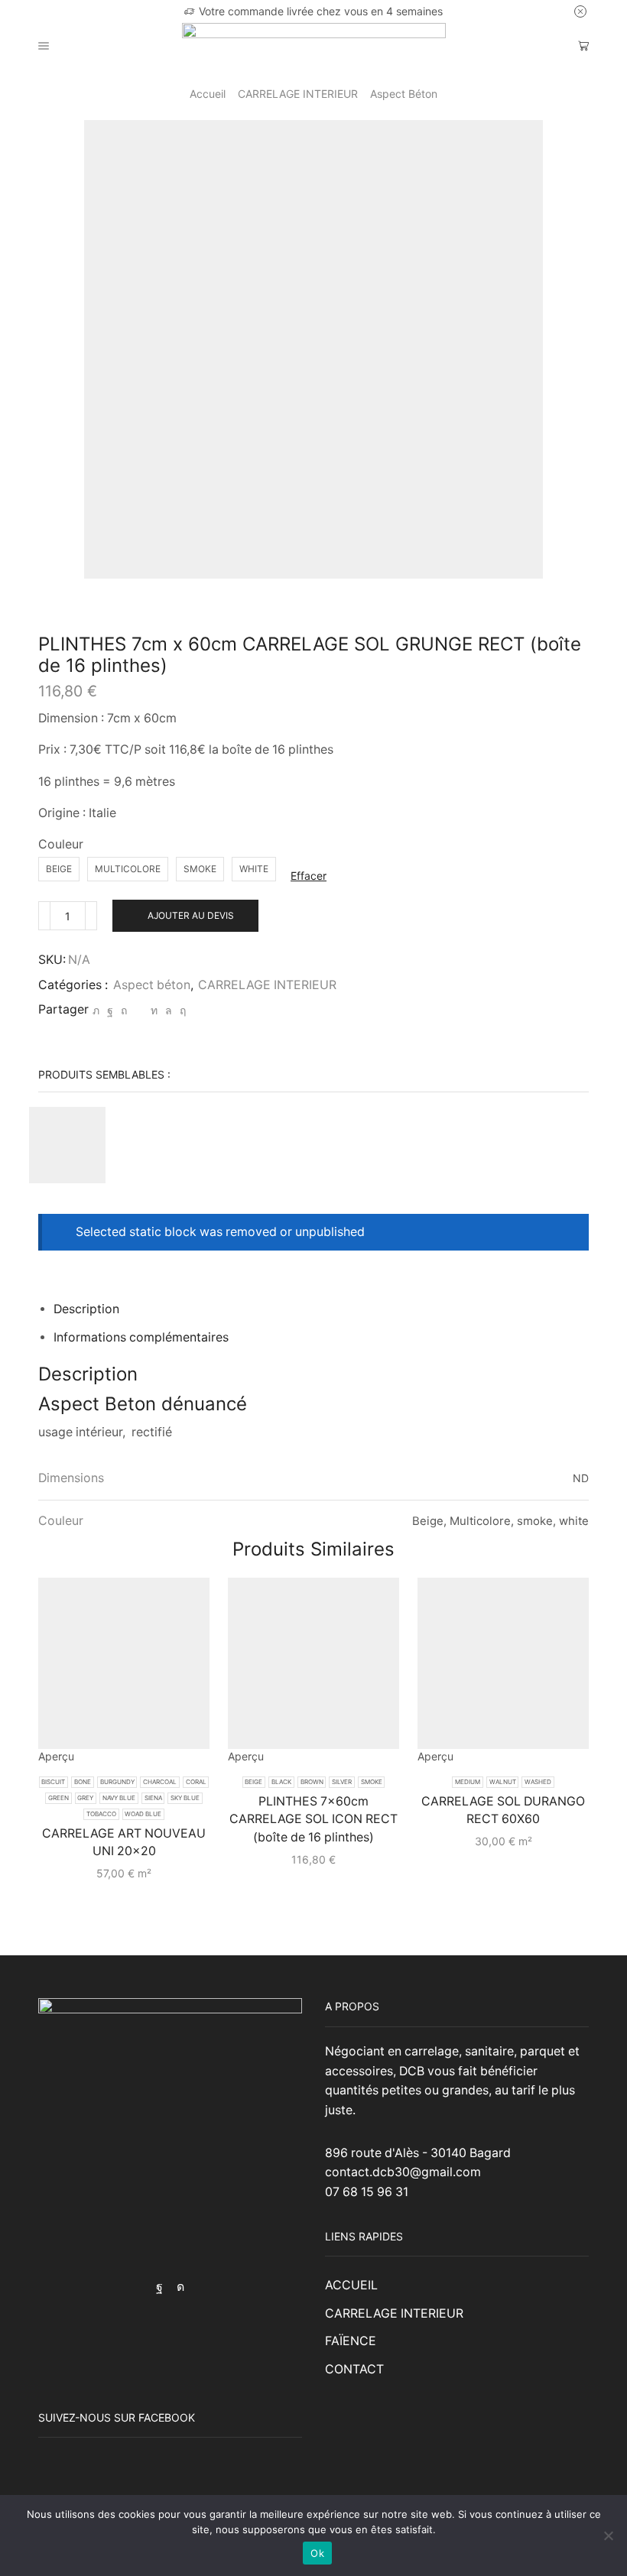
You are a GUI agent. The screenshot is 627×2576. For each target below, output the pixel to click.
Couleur (61, 844)
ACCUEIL (351, 2285)
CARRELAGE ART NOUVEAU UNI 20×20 (124, 1843)
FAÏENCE (351, 2341)
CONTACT (354, 2369)
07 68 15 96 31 (367, 2192)
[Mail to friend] (139, 1010)
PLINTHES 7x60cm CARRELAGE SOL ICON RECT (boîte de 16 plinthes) (313, 1820)
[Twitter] (96, 1010)
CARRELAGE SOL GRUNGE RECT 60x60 (237, 1115)
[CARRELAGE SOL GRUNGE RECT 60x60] (67, 1145)
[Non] (608, 2535)
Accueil (208, 94)
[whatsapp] (169, 1010)
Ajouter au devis (191, 915)
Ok (317, 2553)
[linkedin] (154, 1010)
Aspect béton (404, 94)
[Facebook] (110, 1010)
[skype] (181, 1010)
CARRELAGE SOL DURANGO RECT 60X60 (503, 1810)
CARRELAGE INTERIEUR (298, 94)
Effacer (309, 876)
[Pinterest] (124, 1010)
